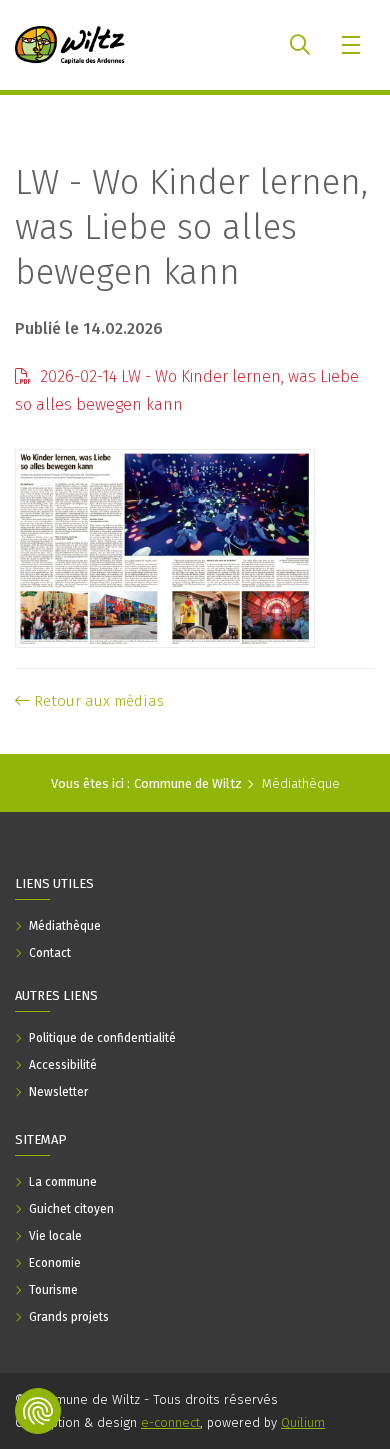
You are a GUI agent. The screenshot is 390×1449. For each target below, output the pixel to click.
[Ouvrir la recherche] (300, 45)
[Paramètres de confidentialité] (38, 1411)
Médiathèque (301, 783)
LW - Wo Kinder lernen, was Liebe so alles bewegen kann (191, 227)
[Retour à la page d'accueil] (70, 45)
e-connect (170, 1422)
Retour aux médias (97, 701)
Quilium (303, 1422)
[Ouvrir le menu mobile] (352, 45)
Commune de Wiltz (188, 783)
